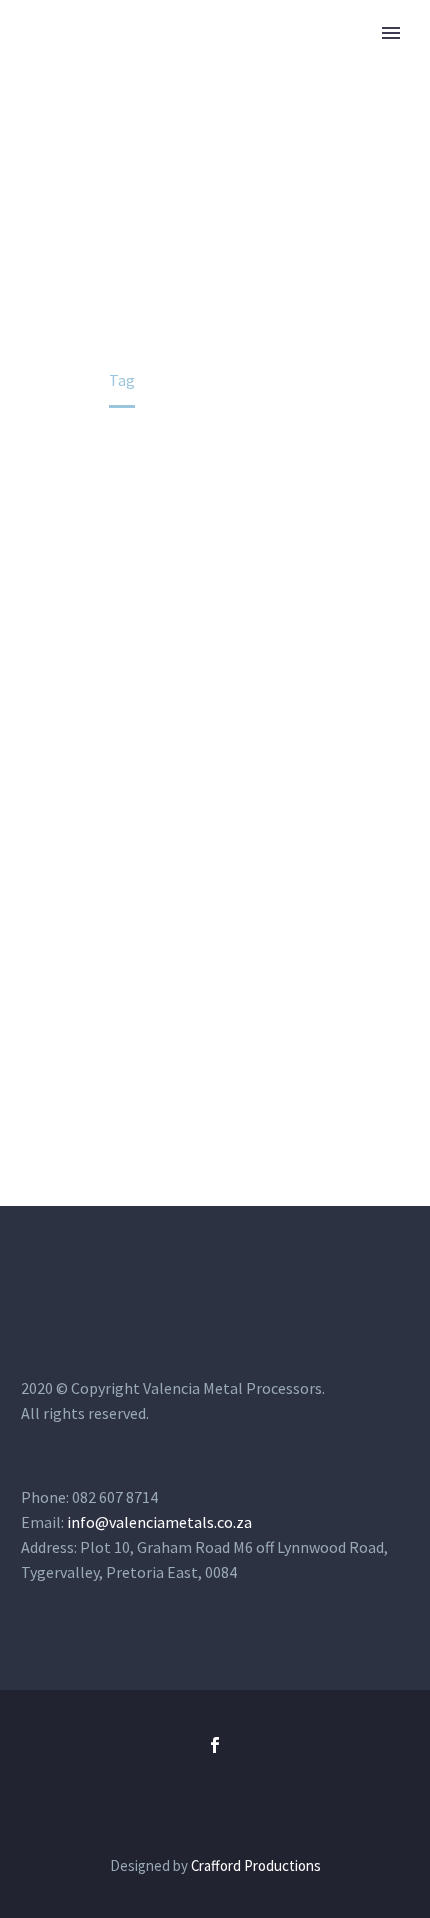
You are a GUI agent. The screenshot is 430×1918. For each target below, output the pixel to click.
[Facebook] (215, 1745)
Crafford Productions (256, 1865)
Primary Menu (391, 33)
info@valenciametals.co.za (159, 1522)
